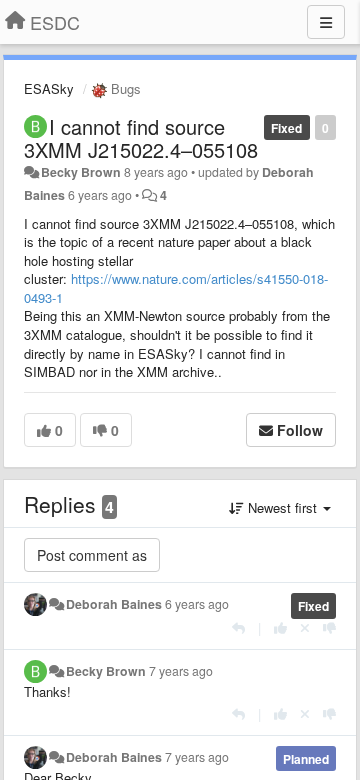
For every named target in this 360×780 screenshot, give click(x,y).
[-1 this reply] (329, 627)
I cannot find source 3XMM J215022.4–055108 (141, 138)
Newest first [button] (282, 507)
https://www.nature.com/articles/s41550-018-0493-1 (176, 288)
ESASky (49, 88)
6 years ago (197, 604)
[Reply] (238, 627)
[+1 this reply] (280, 627)
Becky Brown (81, 172)
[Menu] (326, 22)
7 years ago (181, 671)
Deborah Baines (114, 604)
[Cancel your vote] (305, 627)
